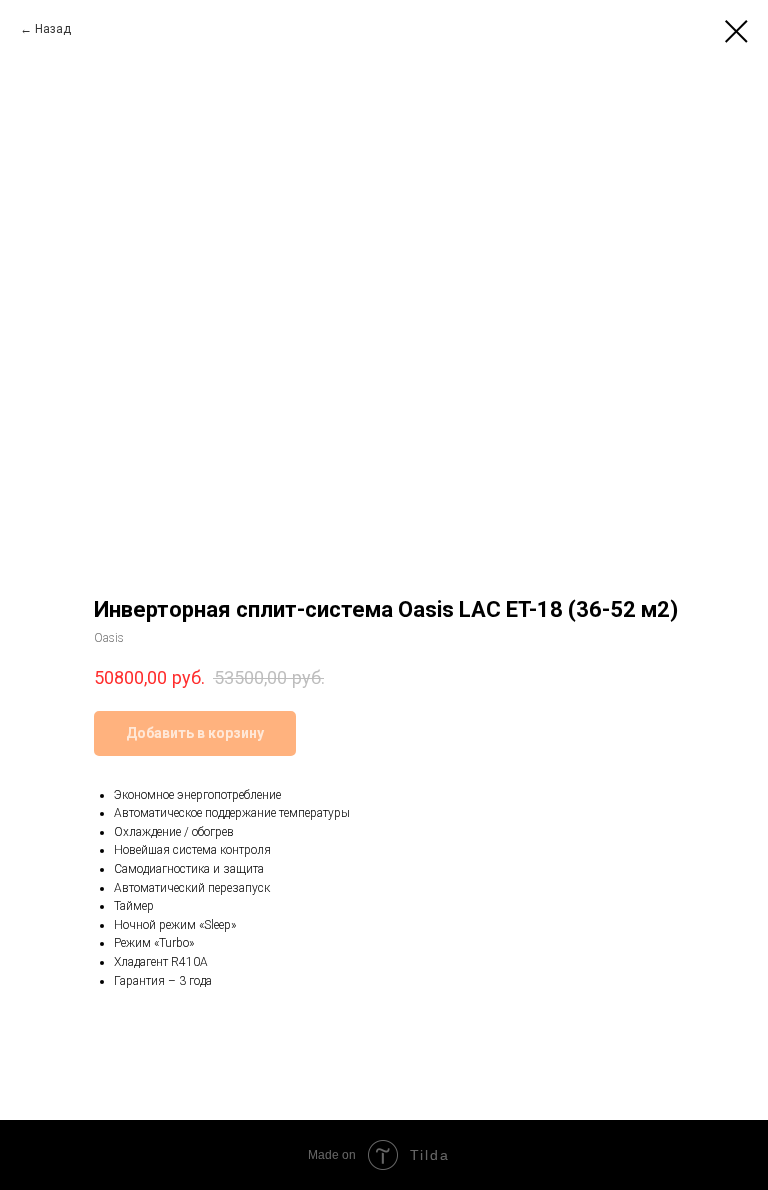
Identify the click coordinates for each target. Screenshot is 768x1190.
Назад (53, 29)
